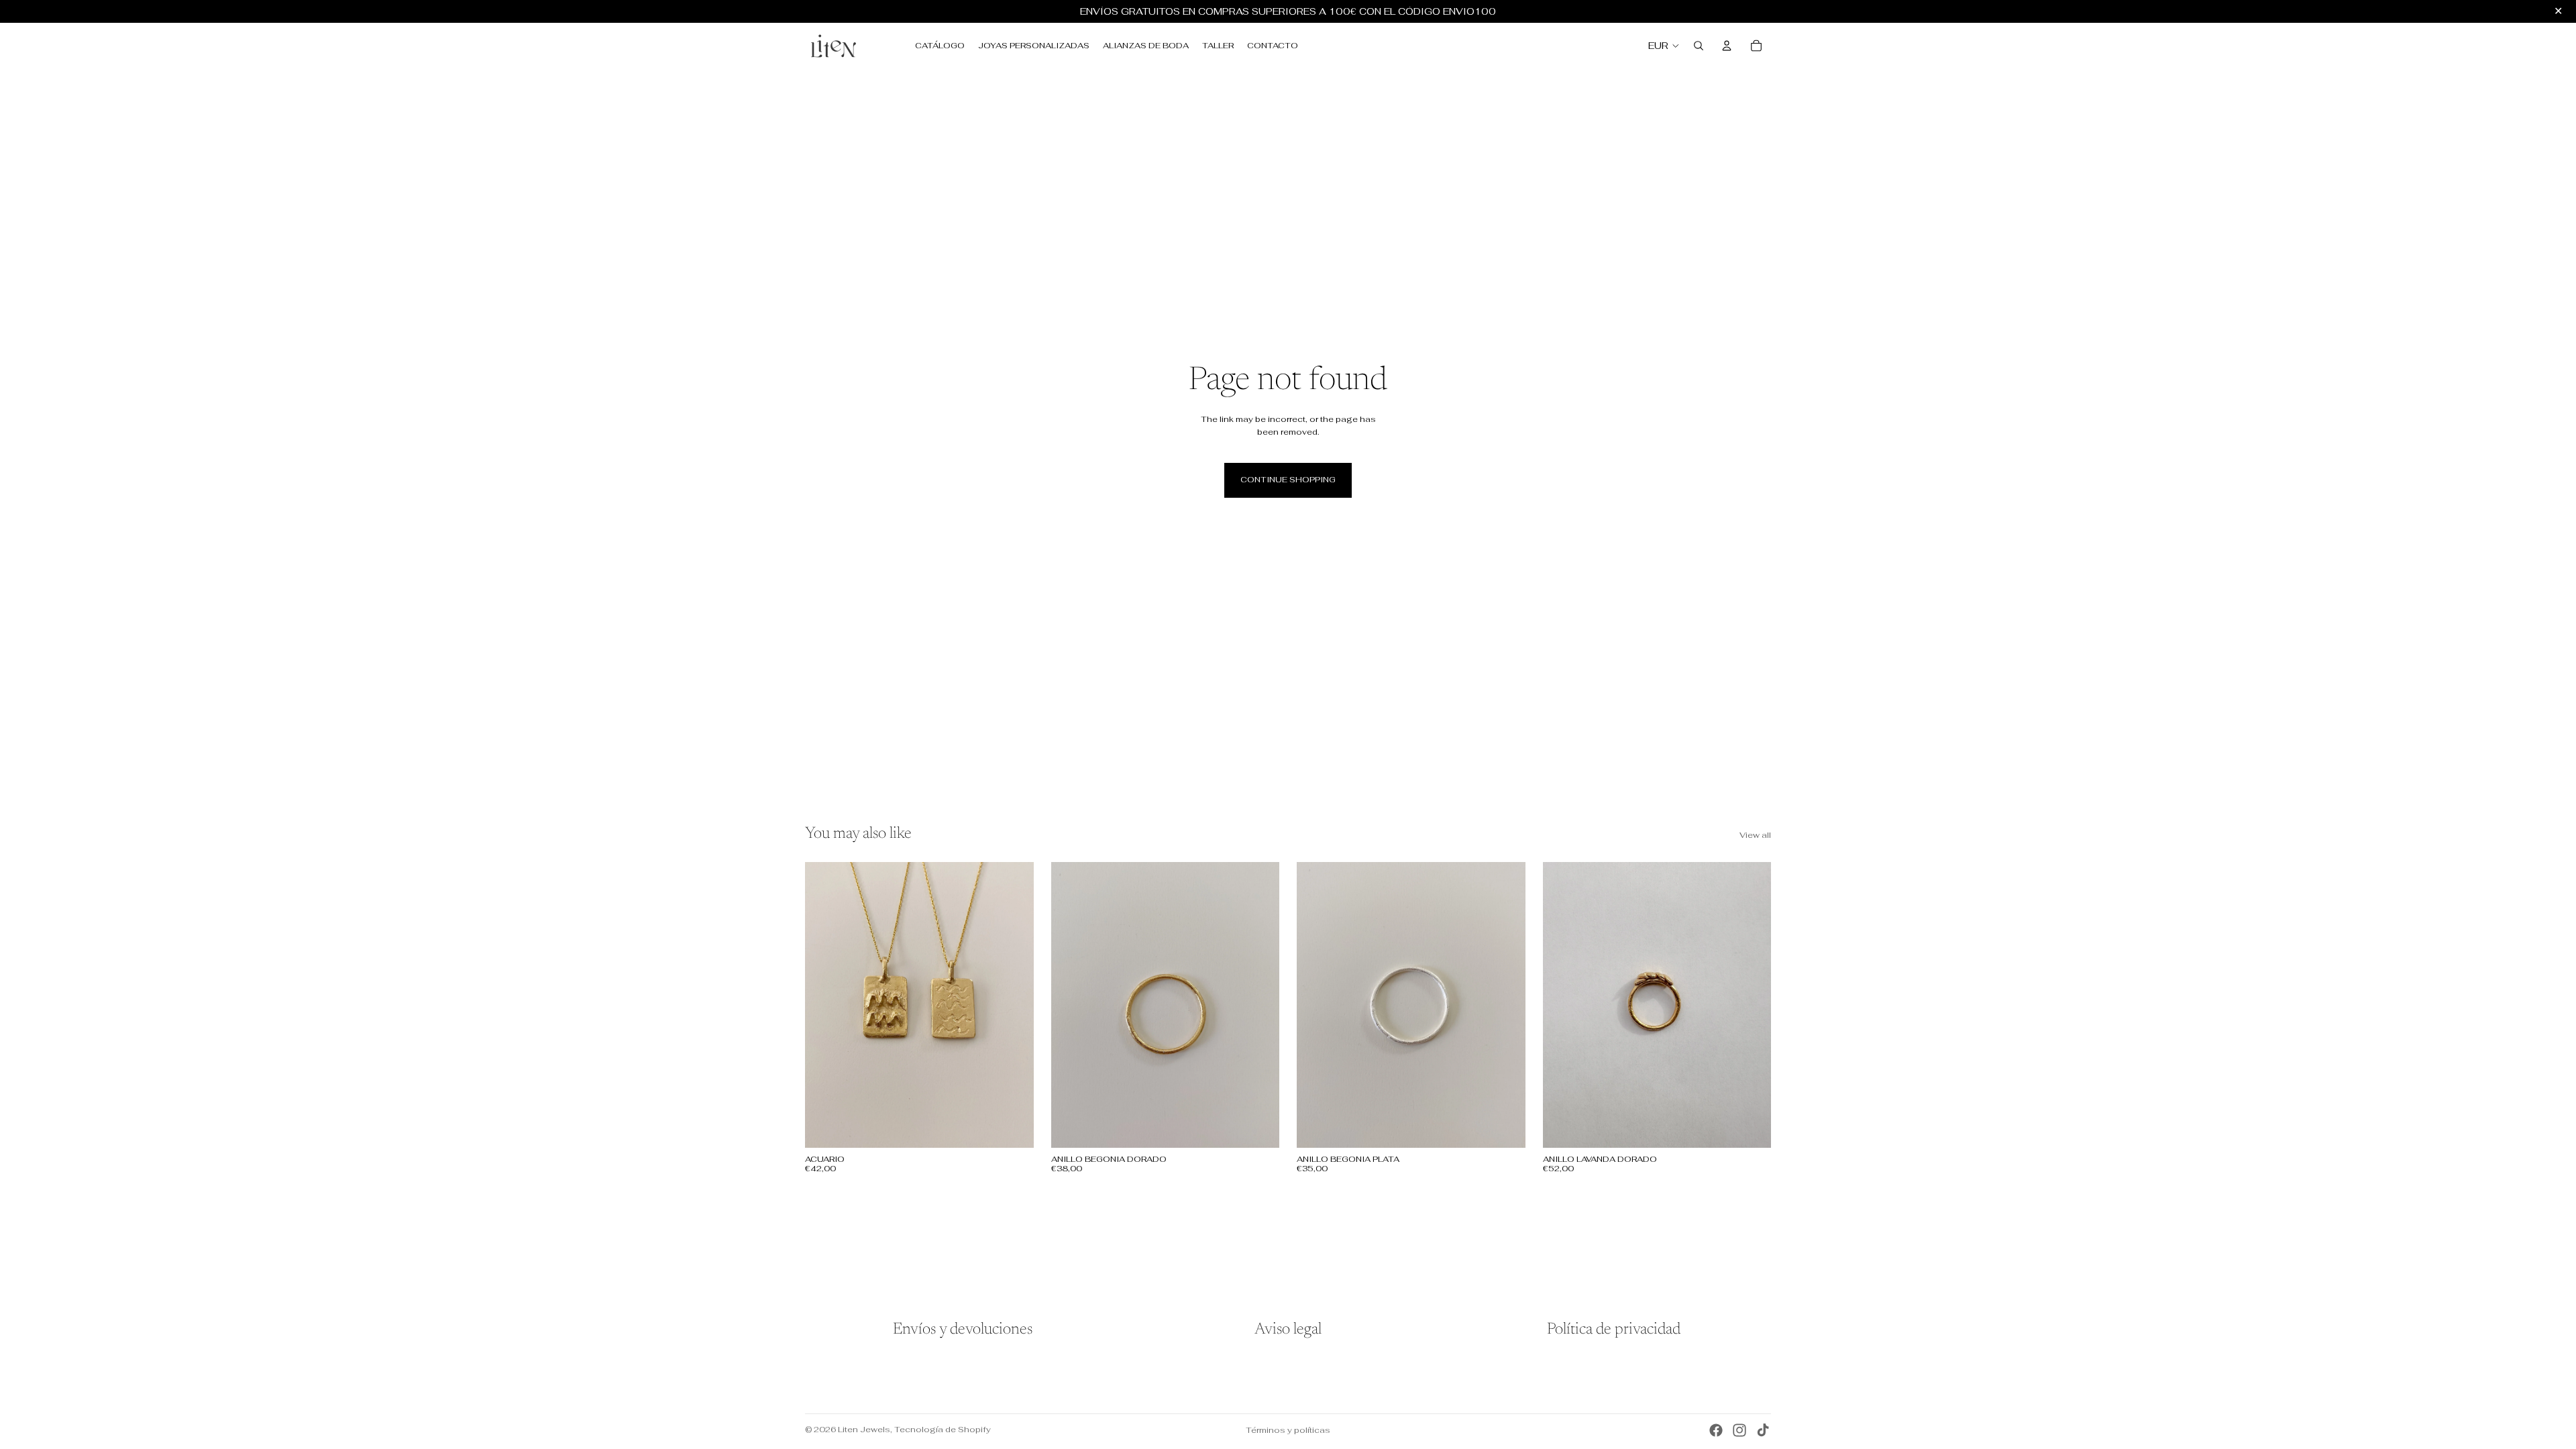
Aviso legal (1288, 1330)
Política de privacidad (1614, 1330)
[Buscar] (1699, 46)
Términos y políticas (1288, 1430)
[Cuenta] (1727, 46)
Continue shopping (1288, 480)
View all (1755, 835)
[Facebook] (1716, 1430)
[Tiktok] (1763, 1430)
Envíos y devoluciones (963, 1330)
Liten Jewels (864, 1430)
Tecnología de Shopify (943, 1430)
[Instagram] (1739, 1430)
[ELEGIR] (1013, 1127)
